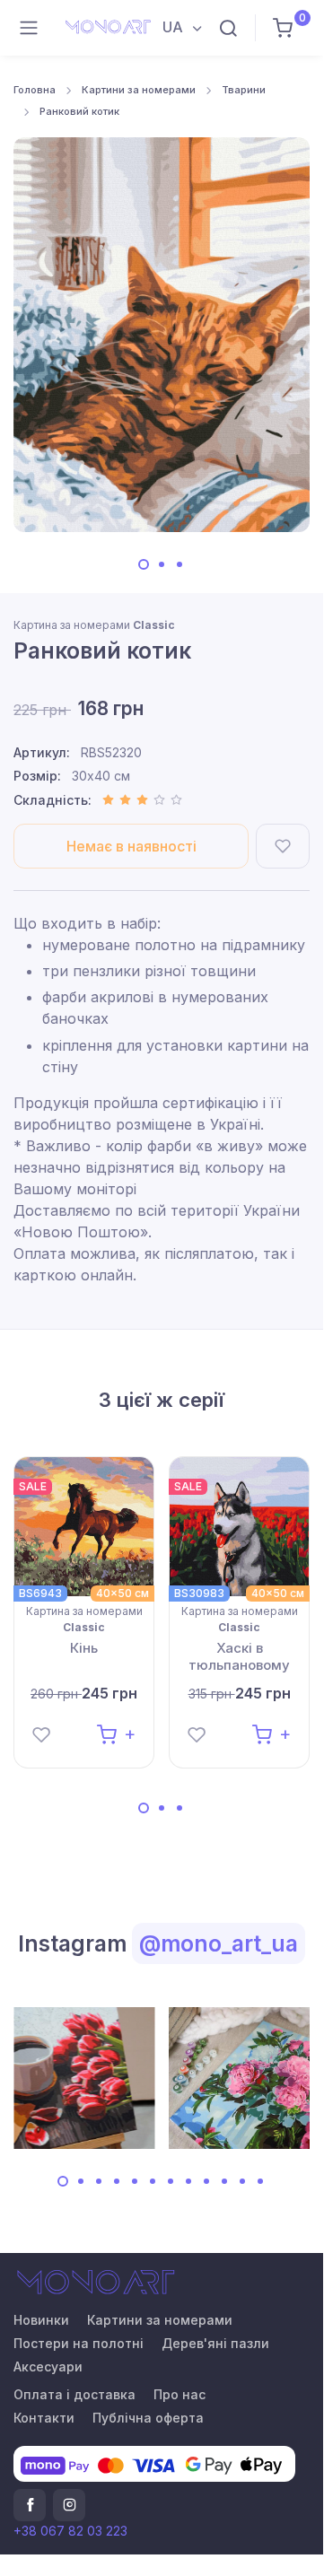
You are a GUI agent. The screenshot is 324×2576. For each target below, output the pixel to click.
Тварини (244, 90)
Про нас (180, 2394)
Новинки (41, 2320)
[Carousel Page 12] (260, 2181)
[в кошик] (116, 1733)
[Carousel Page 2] (162, 564)
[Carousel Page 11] (242, 2181)
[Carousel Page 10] (224, 2181)
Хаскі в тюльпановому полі (239, 1657)
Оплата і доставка (74, 2394)
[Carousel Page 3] (180, 564)
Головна (35, 90)
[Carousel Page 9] (206, 2181)
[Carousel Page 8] (188, 2181)
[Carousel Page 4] (117, 2181)
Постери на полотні (79, 2343)
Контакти (44, 2418)
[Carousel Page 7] (171, 2181)
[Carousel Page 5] (135, 2181)
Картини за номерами (139, 90)
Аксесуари (48, 2366)
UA (175, 27)
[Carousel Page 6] (153, 2181)
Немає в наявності (131, 846)
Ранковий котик (79, 111)
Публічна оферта (148, 2418)
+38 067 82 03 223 (70, 2531)
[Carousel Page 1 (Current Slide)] (144, 564)
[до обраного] (283, 846)
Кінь (84, 1648)
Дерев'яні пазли (215, 2343)
